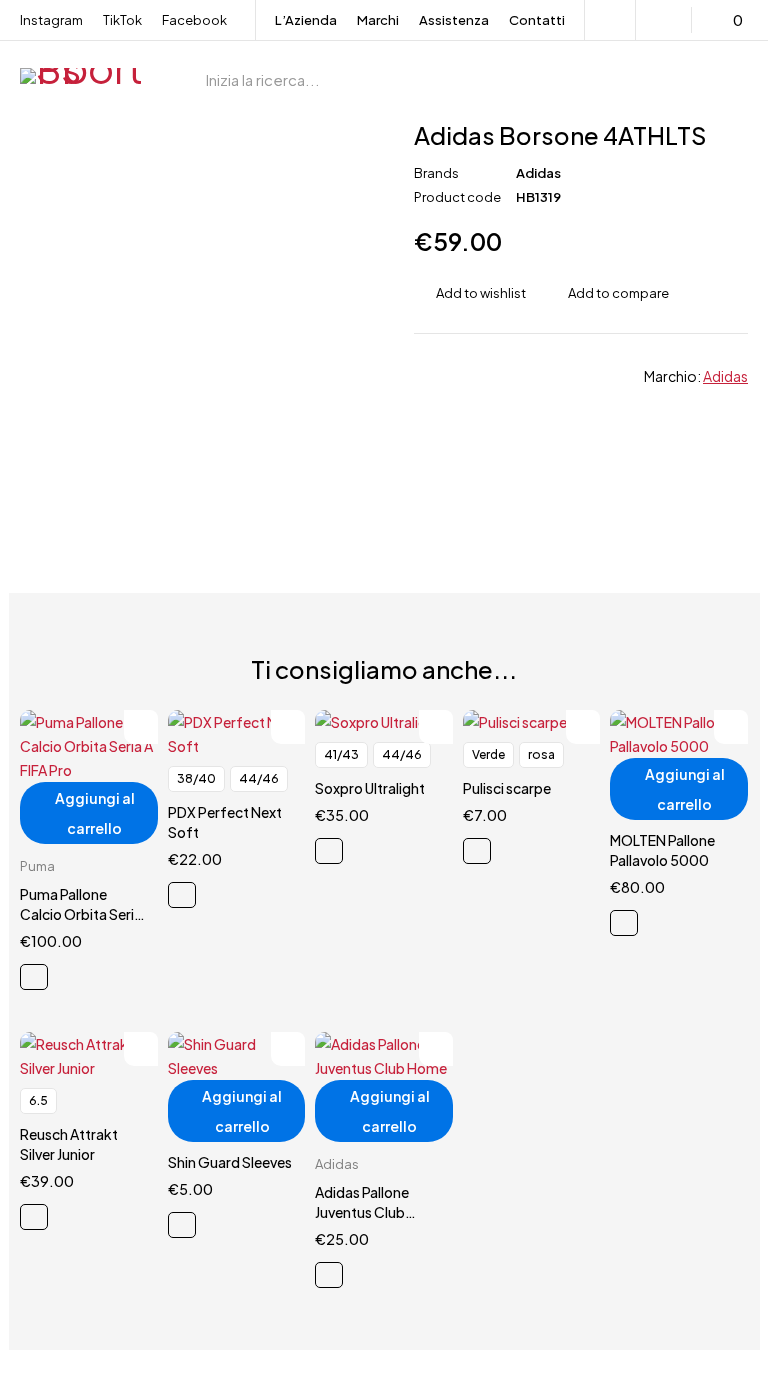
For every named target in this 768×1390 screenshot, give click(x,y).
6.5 (38, 1100)
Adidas (538, 173)
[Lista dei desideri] (666, 20)
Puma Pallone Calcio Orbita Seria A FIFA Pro (81, 914)
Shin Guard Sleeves (230, 1162)
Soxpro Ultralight (370, 788)
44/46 (259, 778)
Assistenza (454, 20)
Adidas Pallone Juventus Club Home (362, 1212)
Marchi (378, 20)
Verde (488, 754)
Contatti (537, 20)
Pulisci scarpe (507, 788)
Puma (37, 866)
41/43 (341, 754)
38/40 (196, 778)
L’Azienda (306, 20)
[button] (89, 813)
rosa (541, 754)
